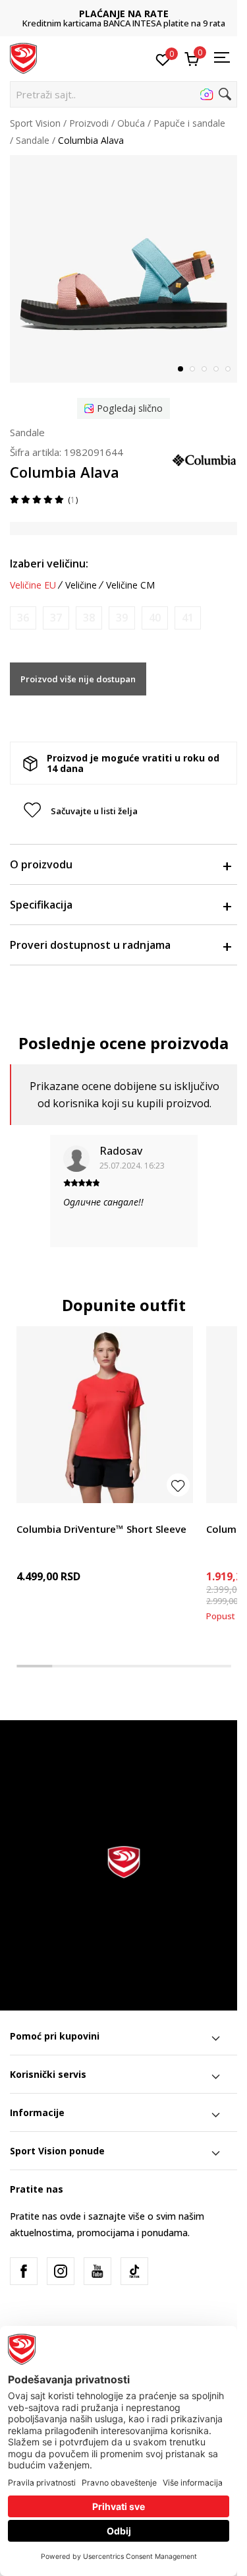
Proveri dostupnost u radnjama (90, 945)
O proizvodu (41, 864)
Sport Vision (35, 123)
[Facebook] (24, 2271)
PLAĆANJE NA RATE (124, 14)
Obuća (131, 123)
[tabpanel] (123, 269)
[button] (123, 94)
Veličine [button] (81, 585)
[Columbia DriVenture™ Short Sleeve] (105, 1415)
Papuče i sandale (189, 123)
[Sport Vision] (23, 57)
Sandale (33, 140)
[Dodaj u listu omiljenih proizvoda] (178, 1485)
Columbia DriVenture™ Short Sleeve (101, 1529)
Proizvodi (89, 123)
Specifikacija (41, 905)
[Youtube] (97, 2271)
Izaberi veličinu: (49, 563)
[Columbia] (204, 459)
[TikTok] (134, 2271)
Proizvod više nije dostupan (78, 679)
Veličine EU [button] (33, 585)
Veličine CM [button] (130, 585)
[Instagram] (61, 2271)
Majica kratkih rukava (62, 1514)
